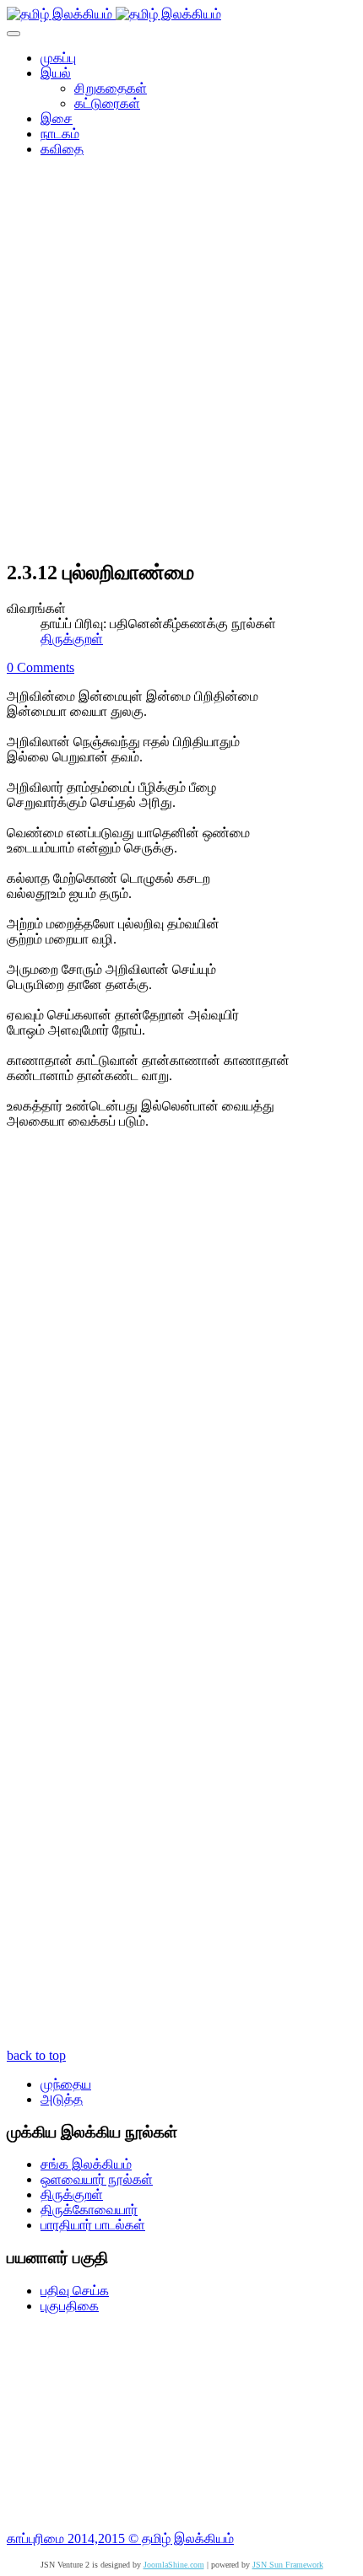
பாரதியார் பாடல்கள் (93, 2225)
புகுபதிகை (70, 2306)
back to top (36, 2055)
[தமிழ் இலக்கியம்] (114, 14)
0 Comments (41, 667)
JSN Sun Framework (288, 2565)
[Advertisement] (181, 363)
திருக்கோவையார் (89, 2210)
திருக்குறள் (72, 639)
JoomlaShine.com (174, 2565)
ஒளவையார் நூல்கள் (97, 2179)
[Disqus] (181, 1384)
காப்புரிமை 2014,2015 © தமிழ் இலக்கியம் (120, 2538)
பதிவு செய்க (75, 2291)
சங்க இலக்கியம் (86, 2164)
